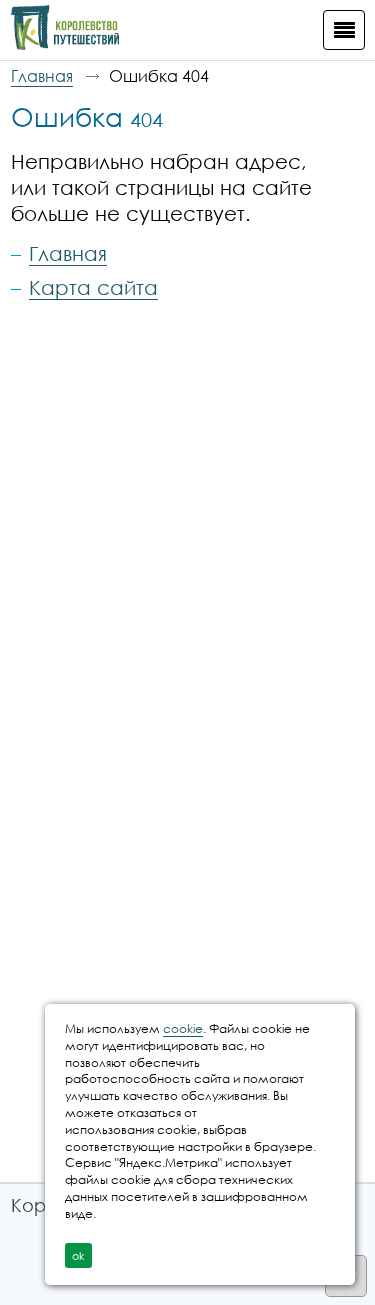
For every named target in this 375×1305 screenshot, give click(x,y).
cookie (183, 1028)
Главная (42, 76)
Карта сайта (93, 287)
